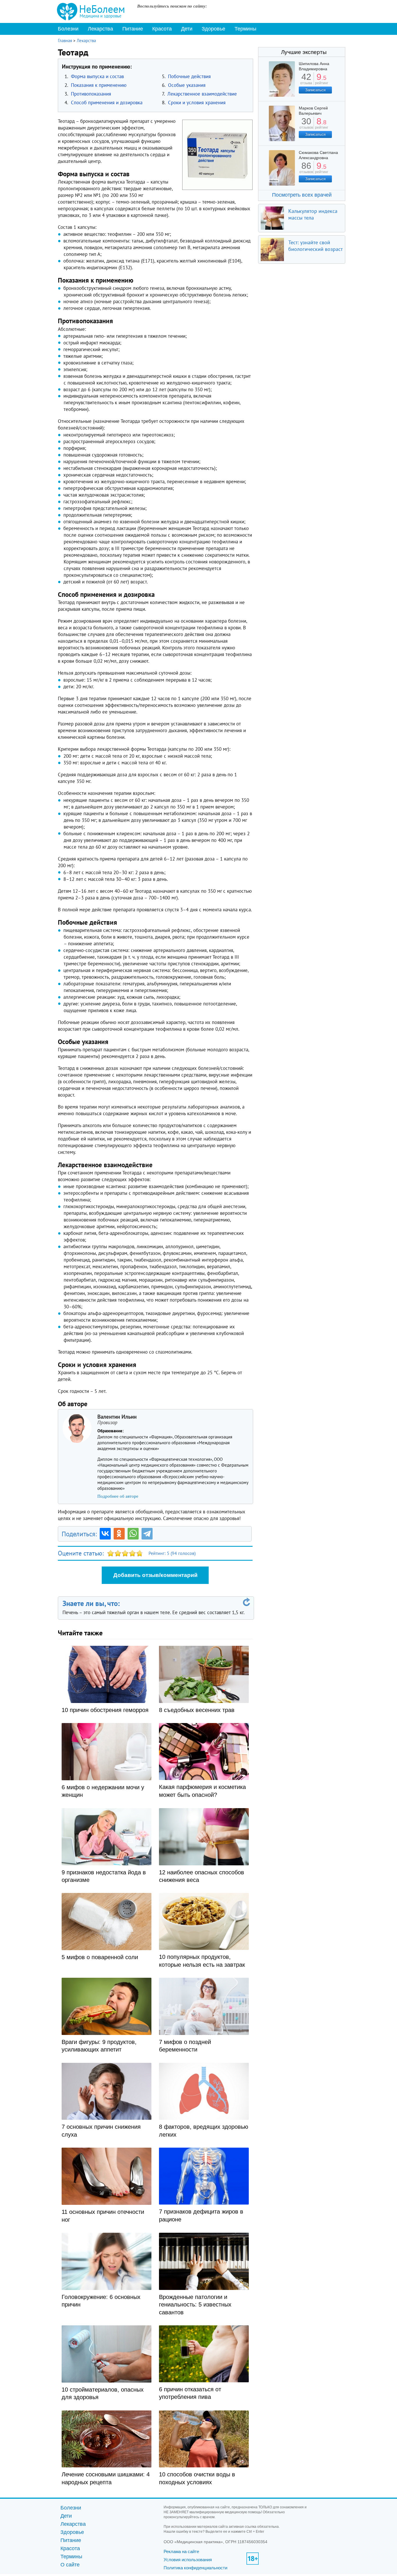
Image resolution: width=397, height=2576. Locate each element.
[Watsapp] (133, 1534)
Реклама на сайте (181, 2551)
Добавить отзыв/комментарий (155, 1575)
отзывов (306, 125)
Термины (245, 29)
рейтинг (322, 81)
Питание (133, 29)
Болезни (68, 29)
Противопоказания (91, 94)
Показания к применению (99, 85)
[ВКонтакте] (105, 1534)
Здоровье (213, 29)
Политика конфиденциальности (195, 2568)
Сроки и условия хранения (197, 103)
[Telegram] (147, 1534)
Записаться (315, 90)
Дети (187, 29)
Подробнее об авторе (118, 1496)
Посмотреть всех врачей (302, 195)
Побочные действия (189, 76)
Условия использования (188, 2560)
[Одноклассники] (119, 1534)
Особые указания (187, 85)
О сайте (70, 2565)
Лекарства (100, 29)
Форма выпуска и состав (97, 76)
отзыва (306, 81)
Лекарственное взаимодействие (202, 94)
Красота (162, 29)
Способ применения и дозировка (107, 103)
